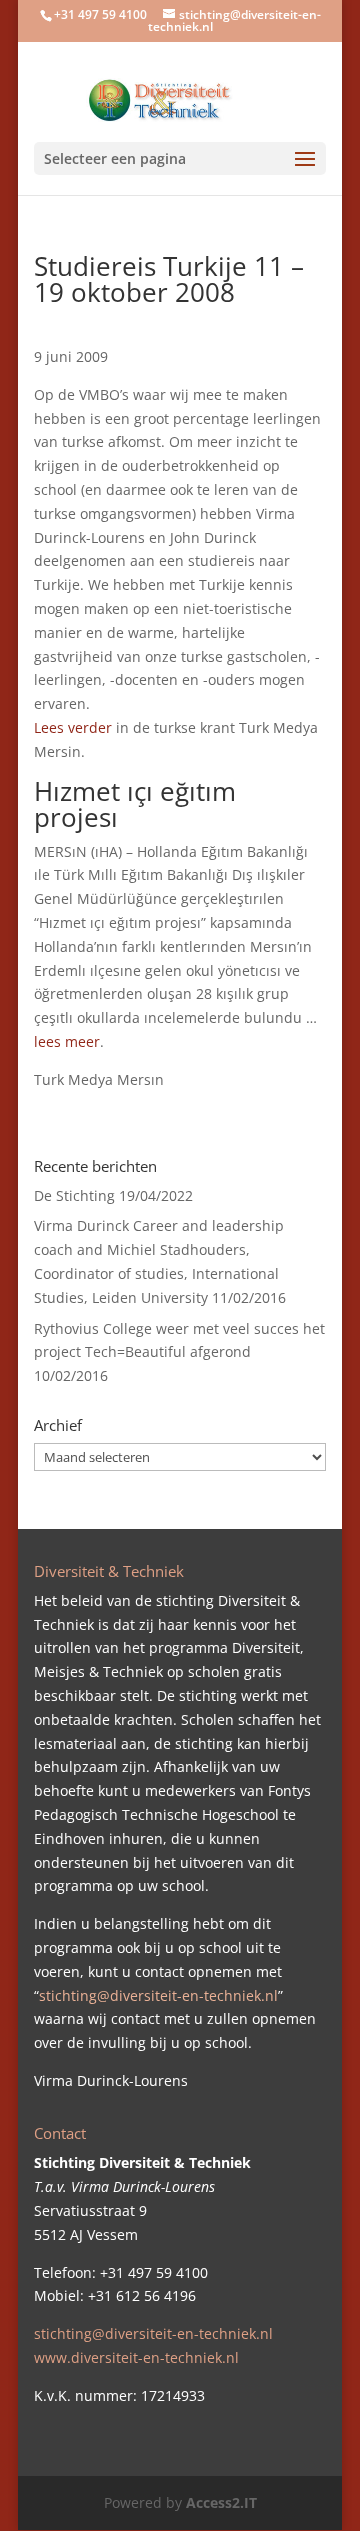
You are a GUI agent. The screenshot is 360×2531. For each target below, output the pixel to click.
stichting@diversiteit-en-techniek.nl (158, 1995)
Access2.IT (221, 2502)
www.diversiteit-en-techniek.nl (136, 2357)
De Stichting (74, 1195)
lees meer (67, 1041)
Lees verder (73, 727)
